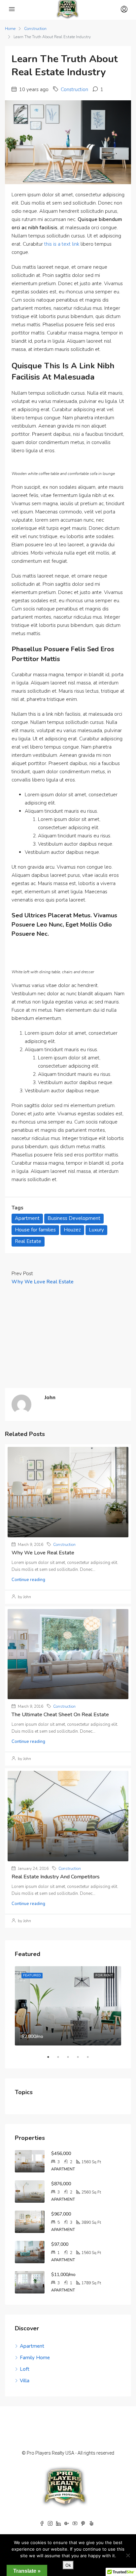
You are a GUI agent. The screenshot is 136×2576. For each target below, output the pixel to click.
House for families (35, 1230)
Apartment (27, 1218)
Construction (35, 29)
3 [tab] (71, 2057)
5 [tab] (91, 2057)
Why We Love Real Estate (43, 1553)
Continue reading (28, 1580)
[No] (128, 2555)
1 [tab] (51, 2057)
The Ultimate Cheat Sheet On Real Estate (60, 1715)
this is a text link (62, 244)
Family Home (35, 2358)
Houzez (72, 1230)
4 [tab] (81, 2057)
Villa (25, 2381)
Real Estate (28, 1241)
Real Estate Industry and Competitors (56, 1877)
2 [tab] (61, 2057)
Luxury (96, 1230)
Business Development (74, 1218)
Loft (25, 2369)
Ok (68, 2565)
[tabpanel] (68, 2006)
